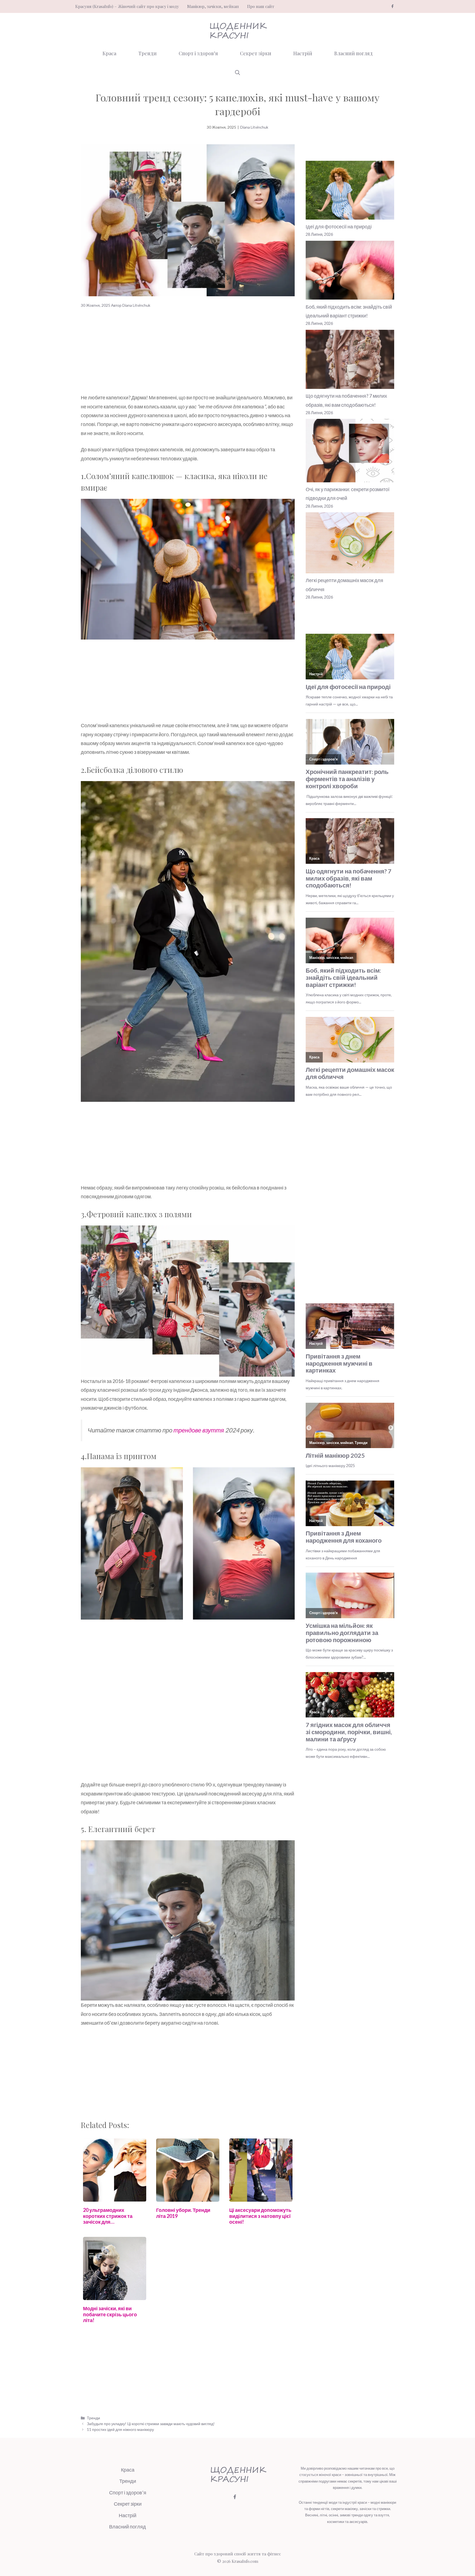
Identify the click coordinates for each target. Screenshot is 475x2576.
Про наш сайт (261, 6)
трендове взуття (199, 1430)
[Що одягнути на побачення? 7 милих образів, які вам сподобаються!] (350, 361)
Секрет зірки (256, 53)
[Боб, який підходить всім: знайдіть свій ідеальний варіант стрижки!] (350, 272)
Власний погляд (354, 53)
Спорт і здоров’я (198, 53)
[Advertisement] (188, 352)
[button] (237, 73)
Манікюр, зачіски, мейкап (213, 6)
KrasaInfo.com (245, 2561)
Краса (109, 53)
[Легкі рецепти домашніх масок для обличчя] (350, 544)
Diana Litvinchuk (254, 127)
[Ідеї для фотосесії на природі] (350, 191)
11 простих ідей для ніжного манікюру (120, 2429)
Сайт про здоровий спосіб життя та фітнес (238, 2554)
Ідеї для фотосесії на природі (339, 226)
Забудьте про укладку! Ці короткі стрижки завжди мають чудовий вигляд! (151, 2424)
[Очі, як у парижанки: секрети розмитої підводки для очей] (350, 452)
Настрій (303, 53)
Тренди (147, 53)
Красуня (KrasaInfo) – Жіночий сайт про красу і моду (127, 6)
